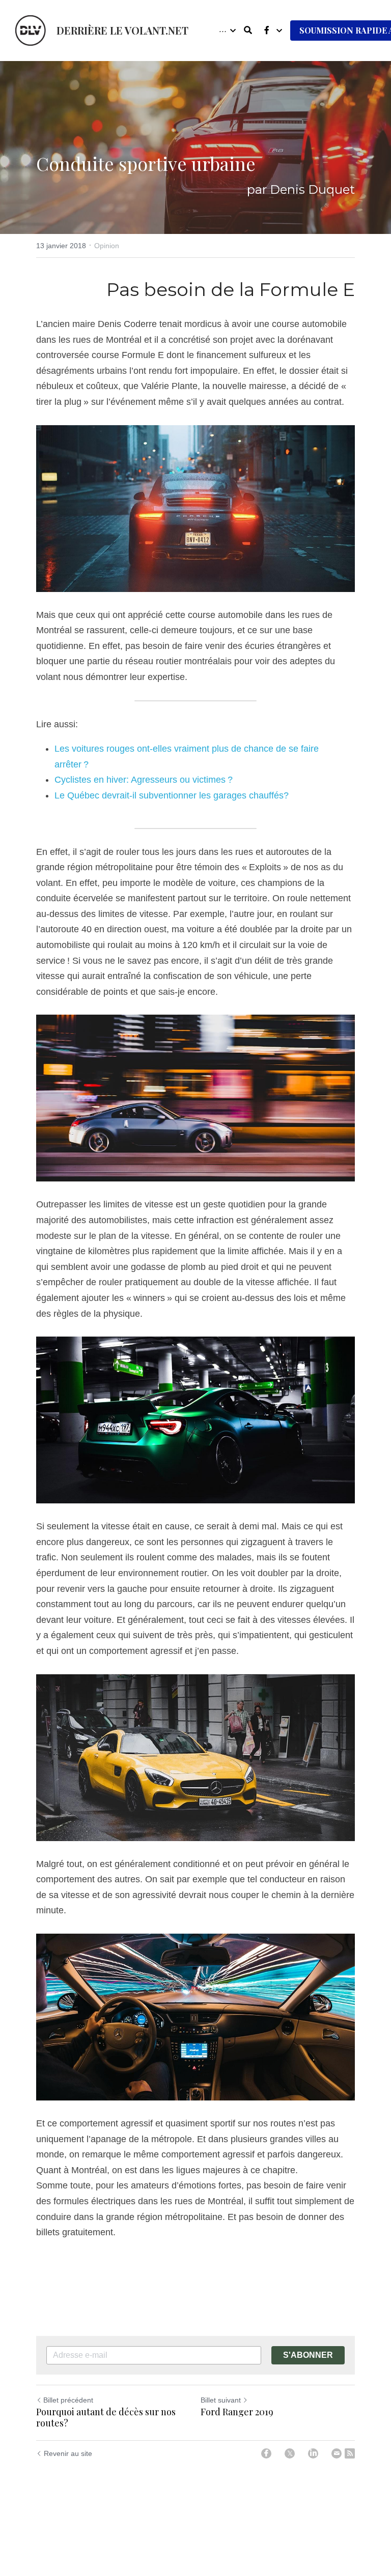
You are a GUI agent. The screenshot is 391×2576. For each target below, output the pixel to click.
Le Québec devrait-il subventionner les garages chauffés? (172, 795)
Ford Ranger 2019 (237, 2412)
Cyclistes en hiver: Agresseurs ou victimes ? (144, 780)
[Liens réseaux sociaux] (267, 30)
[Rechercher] (248, 30)
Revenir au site (68, 2453)
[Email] (337, 2453)
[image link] (31, 30)
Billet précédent (68, 2400)
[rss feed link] (350, 2453)
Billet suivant (221, 2400)
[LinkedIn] (313, 2453)
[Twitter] (290, 2453)
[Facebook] (266, 2453)
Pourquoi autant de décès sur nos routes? (106, 2418)
